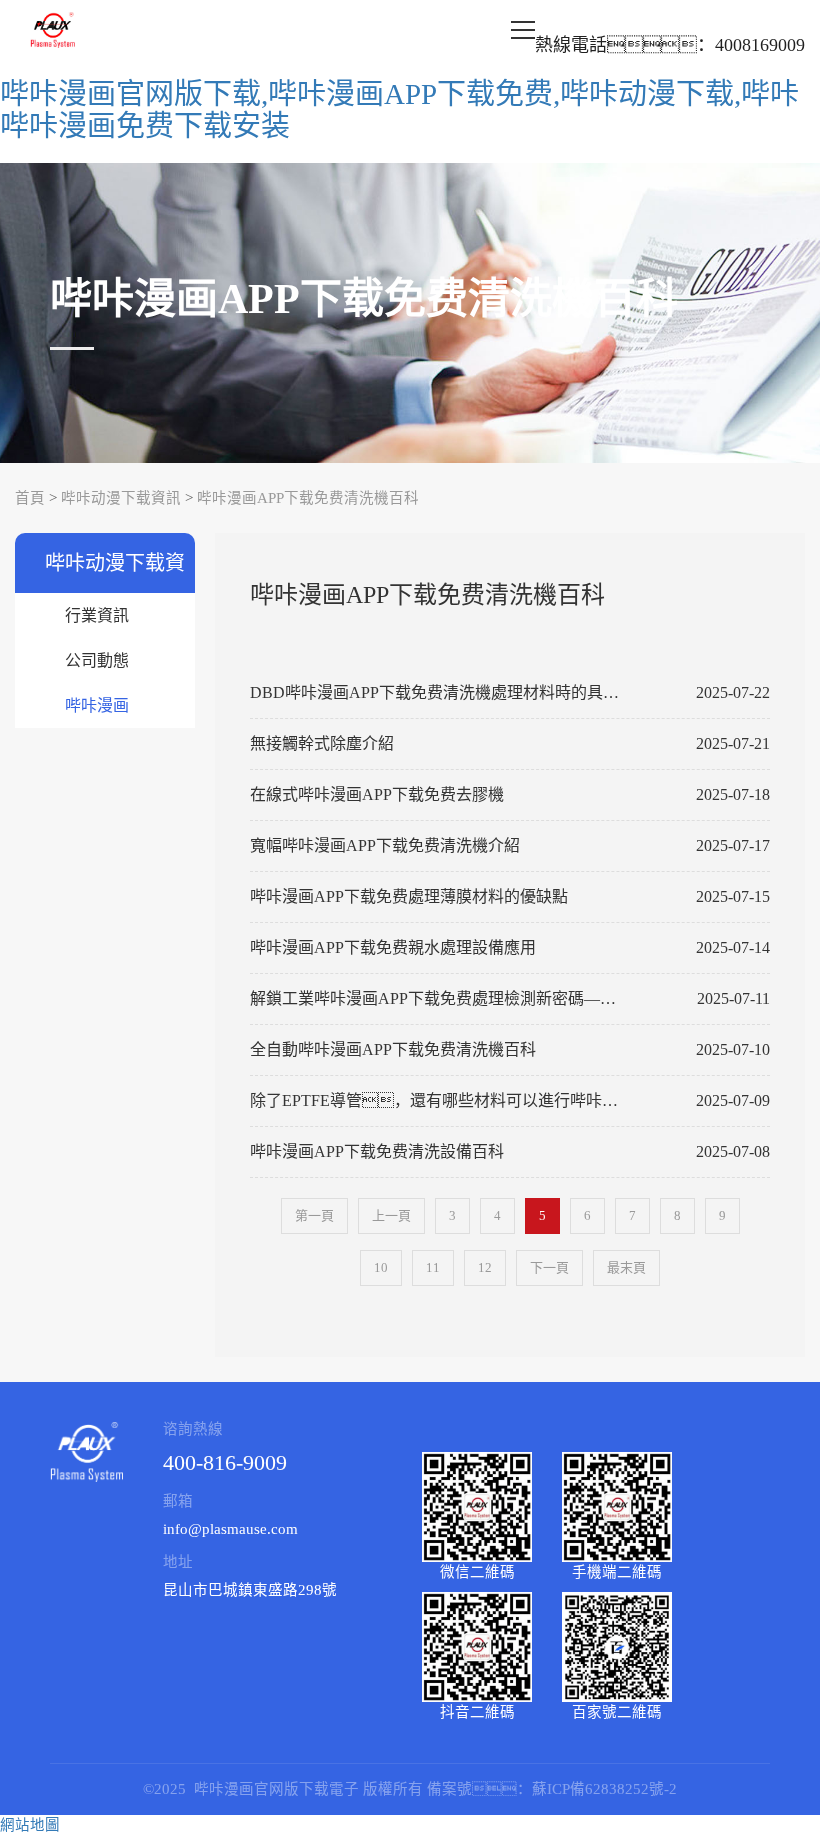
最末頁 (626, 1267)
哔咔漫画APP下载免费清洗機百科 (308, 498)
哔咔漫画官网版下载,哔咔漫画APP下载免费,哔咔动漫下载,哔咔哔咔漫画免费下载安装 (399, 110)
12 (485, 1267)
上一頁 (391, 1215)
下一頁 (549, 1267)
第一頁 (314, 1215)
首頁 (30, 498)
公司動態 (97, 660)
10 (381, 1267)
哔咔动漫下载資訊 (121, 498)
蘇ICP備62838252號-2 (604, 1789)
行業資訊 (97, 615)
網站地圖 (30, 1825)
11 (433, 1267)
